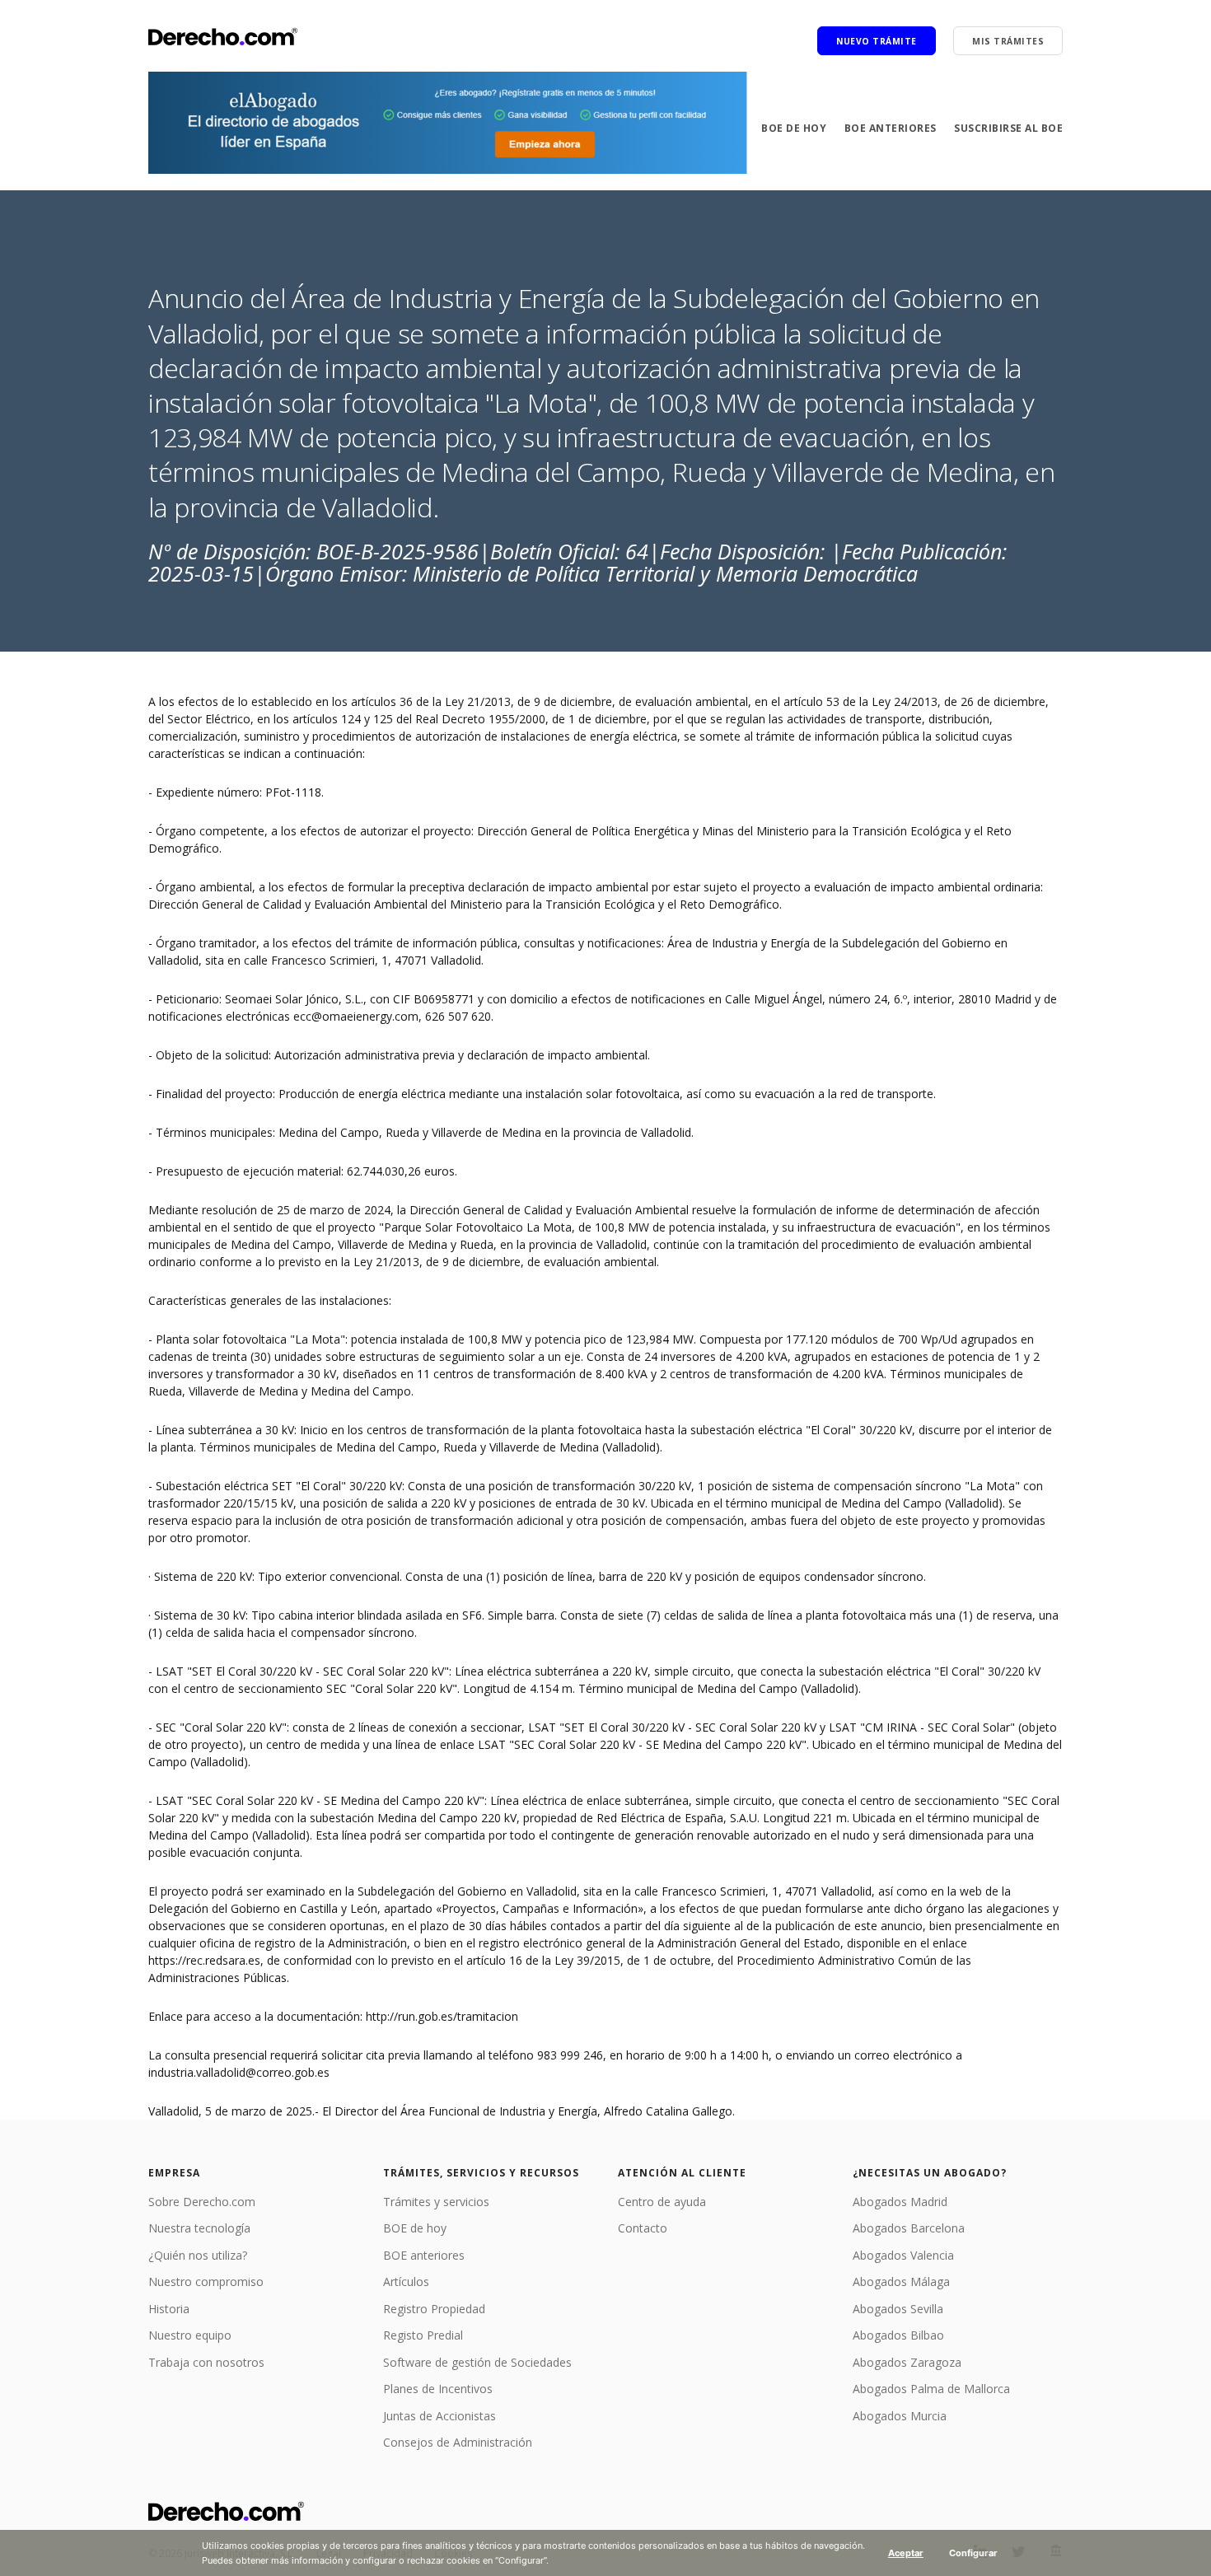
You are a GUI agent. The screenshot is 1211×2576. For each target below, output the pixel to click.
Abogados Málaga (901, 2281)
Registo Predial (423, 2335)
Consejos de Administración (458, 2442)
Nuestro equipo (190, 2335)
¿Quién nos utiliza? (198, 2255)
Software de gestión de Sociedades (477, 2362)
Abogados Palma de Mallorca (931, 2389)
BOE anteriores (891, 128)
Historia (169, 2309)
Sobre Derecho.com (202, 2202)
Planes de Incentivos (438, 2389)
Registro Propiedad (434, 2309)
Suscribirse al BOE (1008, 128)
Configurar (973, 2553)
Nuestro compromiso (206, 2281)
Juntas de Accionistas (440, 2416)
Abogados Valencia (903, 2255)
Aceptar (906, 2553)
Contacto (643, 2228)
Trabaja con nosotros (206, 2362)
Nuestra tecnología (199, 2228)
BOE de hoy (794, 128)
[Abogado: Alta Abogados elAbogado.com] (448, 123)
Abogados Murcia (900, 2416)
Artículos (406, 2281)
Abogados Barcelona (909, 2228)
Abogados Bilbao (898, 2335)
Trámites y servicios (436, 2202)
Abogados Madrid (900, 2202)
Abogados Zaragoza (907, 2362)
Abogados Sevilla (898, 2309)
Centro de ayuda (662, 2202)
